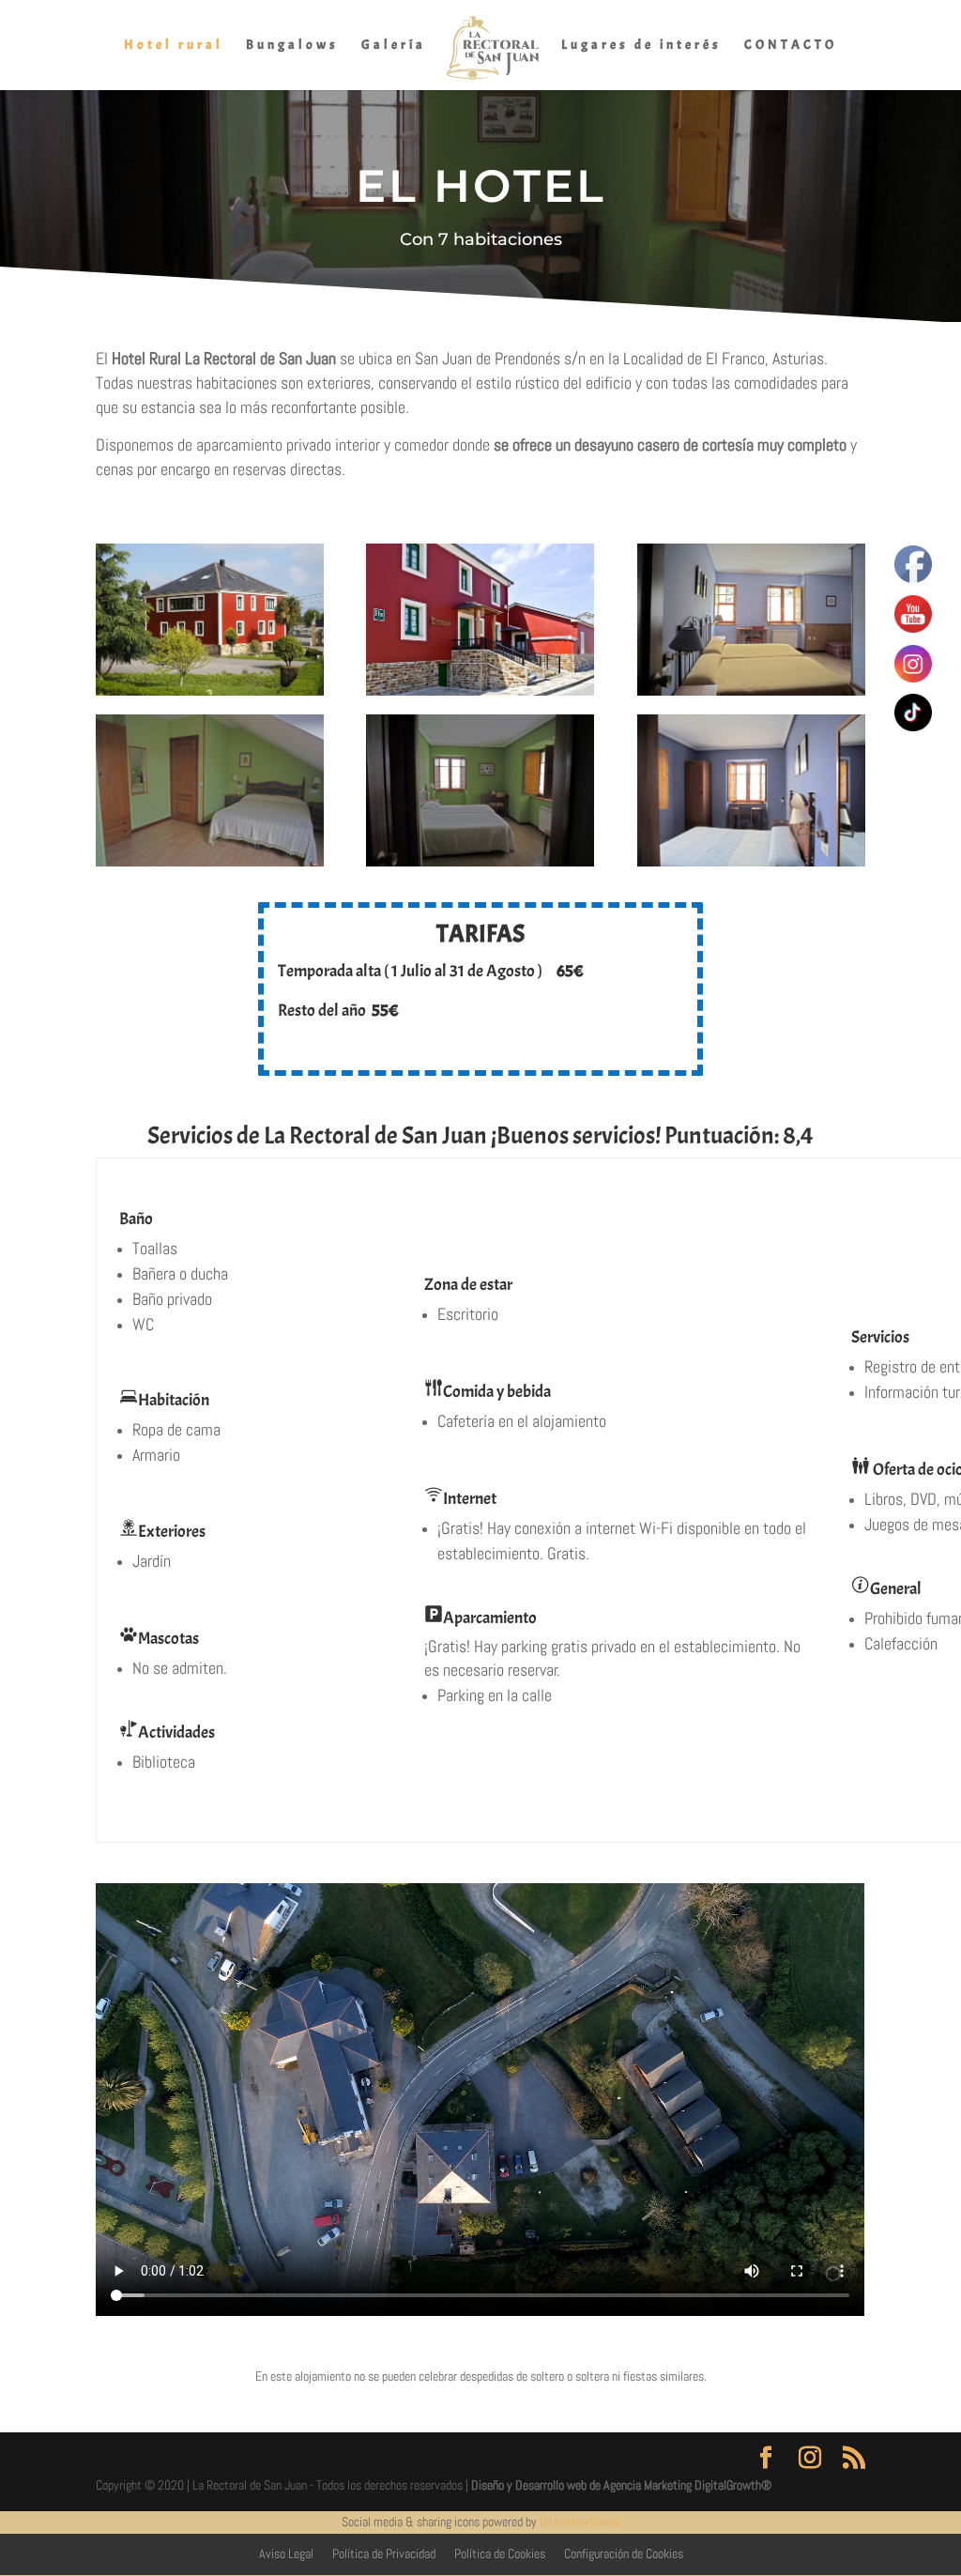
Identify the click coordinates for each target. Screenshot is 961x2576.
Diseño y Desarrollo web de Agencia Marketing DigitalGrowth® (621, 2485)
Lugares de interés (641, 46)
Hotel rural (174, 46)
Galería (394, 46)
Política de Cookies (500, 2553)
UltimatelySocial (580, 2522)
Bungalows (292, 46)
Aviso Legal (286, 2553)
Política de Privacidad (384, 2553)
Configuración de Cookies (624, 2553)
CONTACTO (791, 46)
